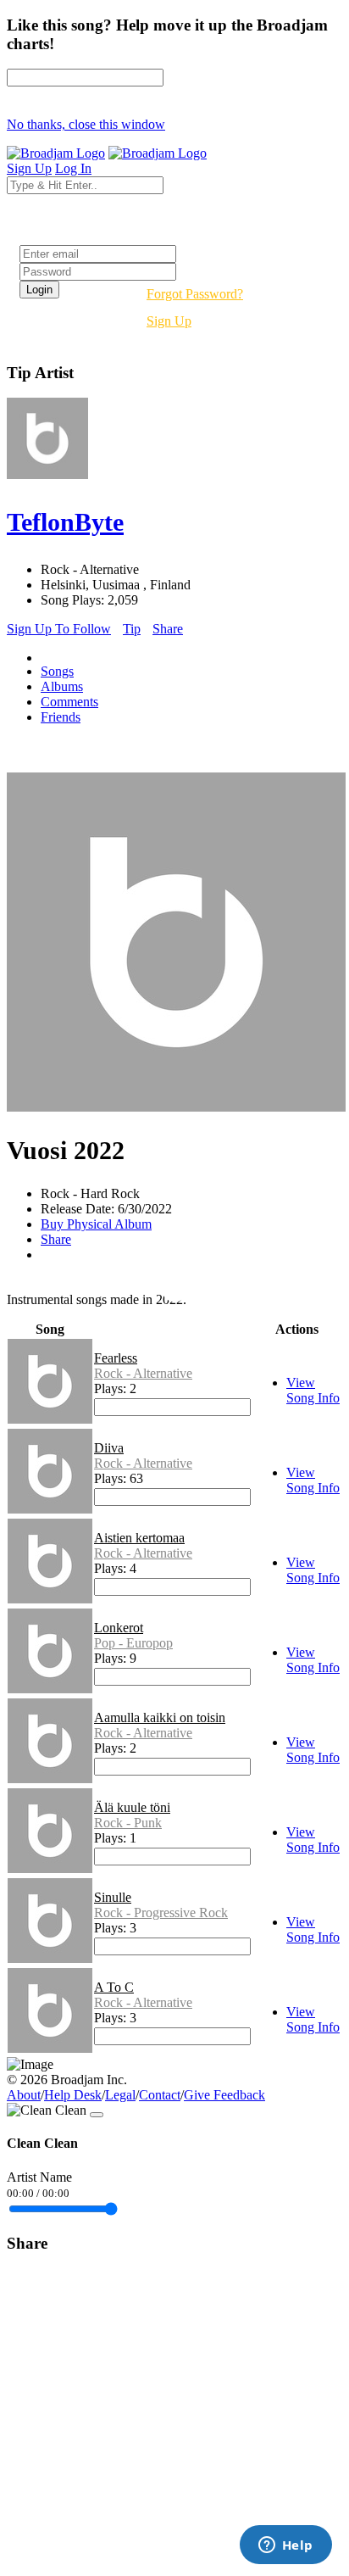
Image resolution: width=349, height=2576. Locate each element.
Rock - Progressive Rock (161, 1912)
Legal (120, 2095)
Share (168, 629)
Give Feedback (224, 2095)
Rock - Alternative (143, 1373)
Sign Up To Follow (59, 629)
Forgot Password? (195, 294)
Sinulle (113, 1897)
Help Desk (73, 2095)
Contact (160, 2095)
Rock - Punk (128, 1823)
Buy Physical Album (96, 1224)
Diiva (109, 1448)
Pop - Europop (133, 1643)
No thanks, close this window (86, 124)
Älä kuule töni (132, 1807)
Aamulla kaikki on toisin (160, 1717)
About (24, 2095)
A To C (114, 1987)
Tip (132, 629)
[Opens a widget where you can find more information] (285, 2546)
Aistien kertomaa (139, 1538)
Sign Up (169, 321)
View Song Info (313, 1390)
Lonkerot (119, 1628)
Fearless (116, 1358)
